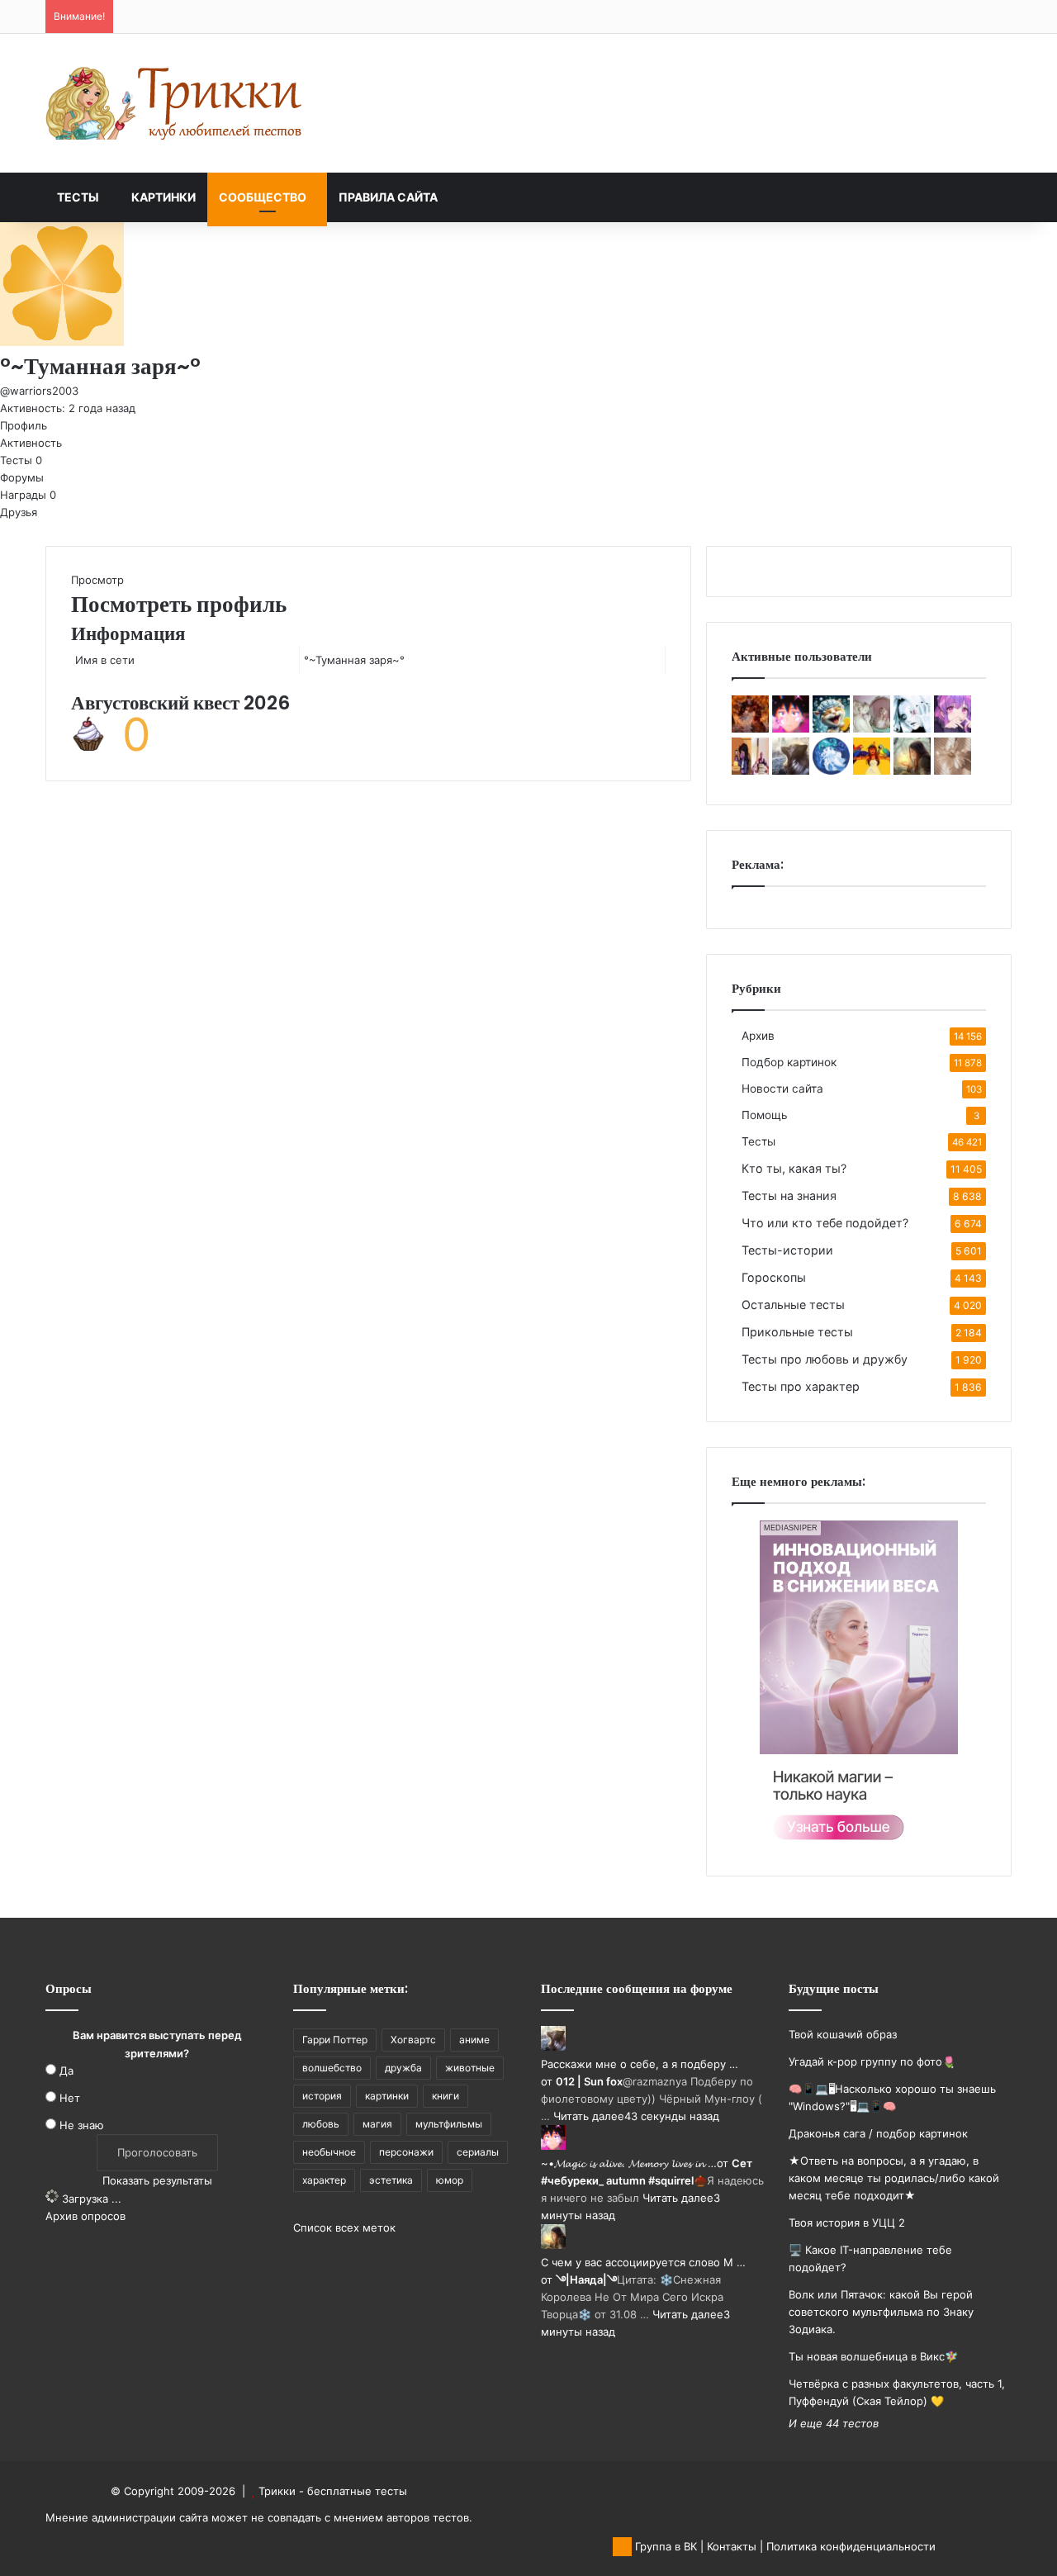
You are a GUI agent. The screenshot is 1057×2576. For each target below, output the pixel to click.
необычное (329, 2152)
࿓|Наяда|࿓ (586, 2279)
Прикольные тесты (797, 1332)
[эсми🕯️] (750, 771)
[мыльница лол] (831, 728)
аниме (474, 2040)
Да (66, 2071)
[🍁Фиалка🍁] (953, 728)
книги (446, 2096)
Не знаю (82, 2125)
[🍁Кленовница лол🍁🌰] (750, 728)
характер (324, 2180)
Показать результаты (157, 2180)
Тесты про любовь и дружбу (825, 1359)
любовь (321, 2124)
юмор (450, 2180)
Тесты (78, 197)
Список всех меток (344, 2227)
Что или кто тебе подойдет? (825, 1223)
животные (470, 2068)
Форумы (22, 477)
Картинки (164, 197)
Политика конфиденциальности (851, 2546)
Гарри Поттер (335, 2040)
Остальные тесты (793, 1305)
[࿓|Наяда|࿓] (912, 771)
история (322, 2096)
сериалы (478, 2152)
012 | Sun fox (589, 2081)
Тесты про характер (801, 1386)
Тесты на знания (789, 1195)
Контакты (732, 2546)
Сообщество (263, 197)
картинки (387, 2096)
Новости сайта (782, 1089)
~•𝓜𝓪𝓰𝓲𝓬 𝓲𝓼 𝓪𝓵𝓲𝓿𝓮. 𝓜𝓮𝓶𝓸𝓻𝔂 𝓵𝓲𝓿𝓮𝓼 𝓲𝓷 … (629, 2163)
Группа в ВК (664, 2546)
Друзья (19, 512)
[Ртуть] (912, 728)
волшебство (332, 2068)
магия (377, 2124)
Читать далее (589, 2116)
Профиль (24, 425)
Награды (28, 495)
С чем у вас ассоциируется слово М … (643, 2262)
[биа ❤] (872, 728)
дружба (403, 2068)
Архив (758, 1036)
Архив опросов (85, 2216)
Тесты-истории (787, 1250)
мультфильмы (449, 2124)
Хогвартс (413, 2040)
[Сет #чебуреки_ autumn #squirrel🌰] (791, 728)
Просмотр (97, 580)
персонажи (406, 2152)
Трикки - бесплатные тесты (333, 2491)
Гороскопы (774, 1277)
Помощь (765, 1115)
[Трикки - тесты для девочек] (178, 103)
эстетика (391, 2180)
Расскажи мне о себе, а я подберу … (640, 2064)
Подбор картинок (789, 1062)
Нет (70, 2098)
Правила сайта (388, 197)
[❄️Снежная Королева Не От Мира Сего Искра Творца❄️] (831, 771)
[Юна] (872, 771)
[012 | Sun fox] (791, 771)
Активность (31, 443)
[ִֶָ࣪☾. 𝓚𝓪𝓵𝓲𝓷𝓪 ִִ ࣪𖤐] (953, 771)
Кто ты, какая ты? (794, 1168)
